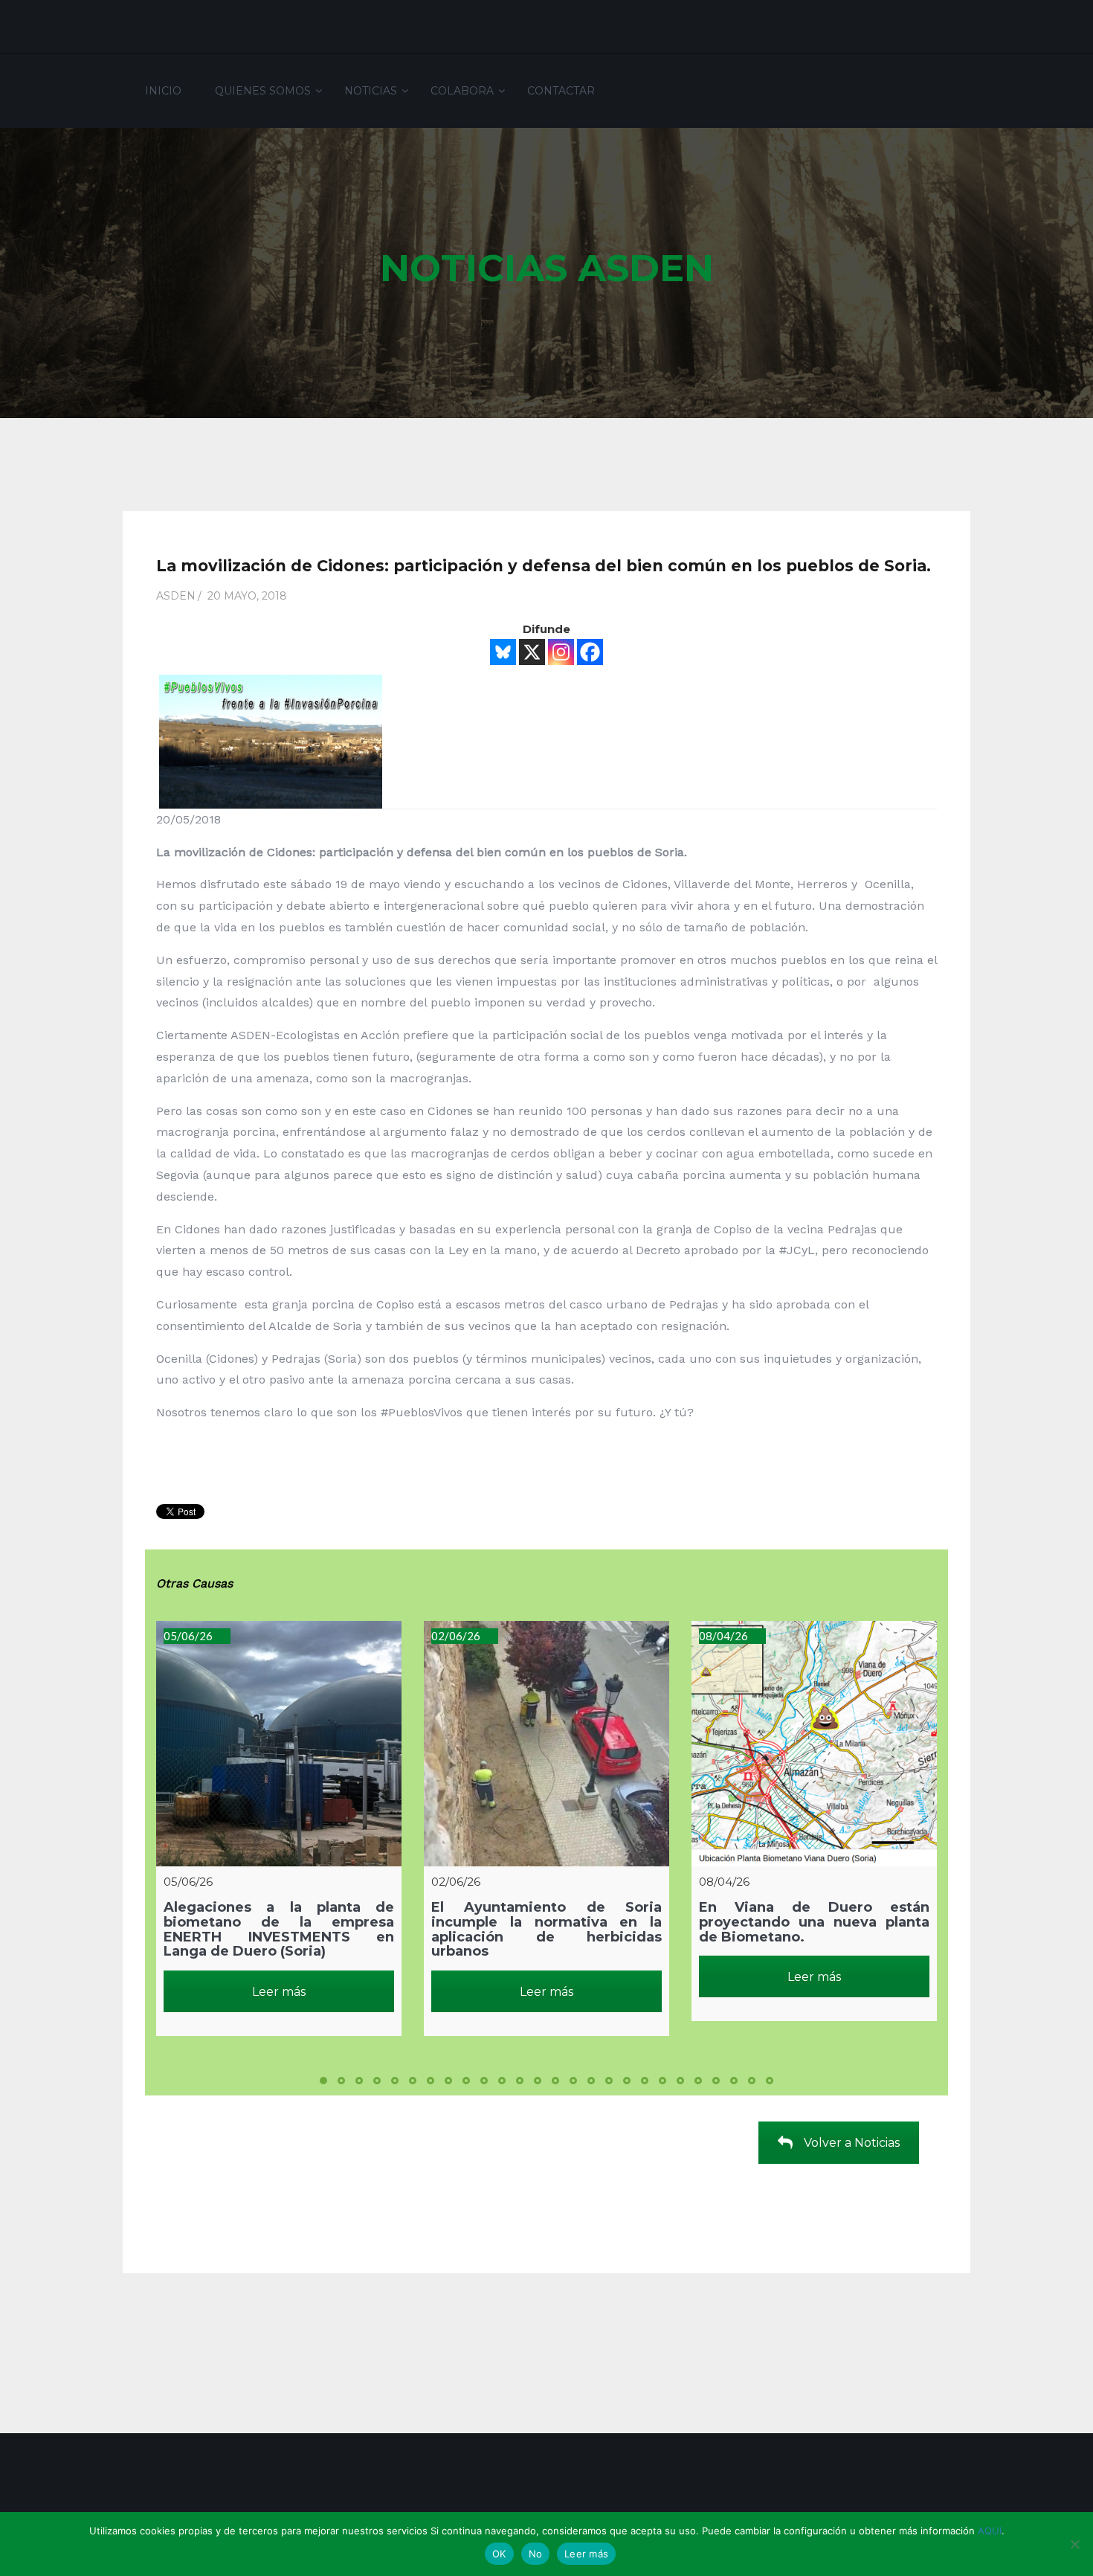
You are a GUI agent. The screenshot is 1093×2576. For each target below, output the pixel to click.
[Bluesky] (503, 652)
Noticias (371, 91)
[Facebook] (590, 652)
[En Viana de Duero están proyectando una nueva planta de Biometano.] (814, 1744)
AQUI (990, 2531)
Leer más (279, 1992)
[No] (1074, 2544)
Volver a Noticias (852, 2143)
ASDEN (176, 596)
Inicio (163, 91)
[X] (532, 652)
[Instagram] (561, 652)
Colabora (462, 91)
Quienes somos (263, 91)
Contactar (561, 91)
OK (499, 2554)
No (536, 2554)
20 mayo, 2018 (247, 596)
